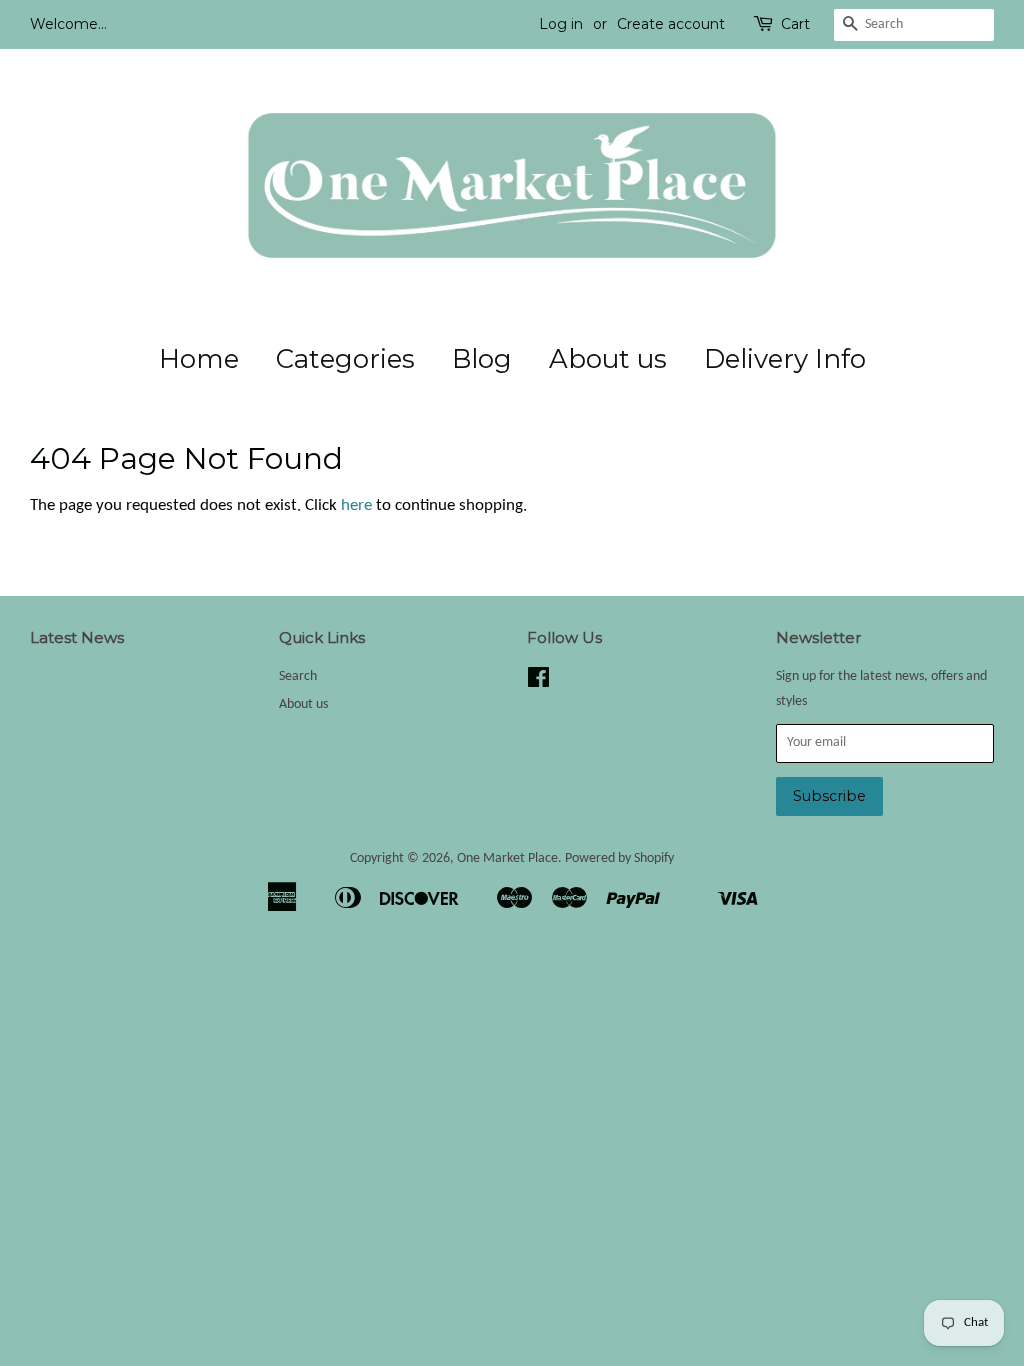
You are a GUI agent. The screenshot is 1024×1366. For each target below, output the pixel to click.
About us (608, 359)
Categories (345, 359)
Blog (482, 359)
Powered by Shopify (619, 858)
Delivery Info (785, 359)
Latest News (77, 637)
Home (199, 359)
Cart (795, 24)
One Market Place (507, 858)
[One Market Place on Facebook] (538, 682)
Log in (561, 24)
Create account (671, 24)
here (356, 505)
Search (298, 676)
